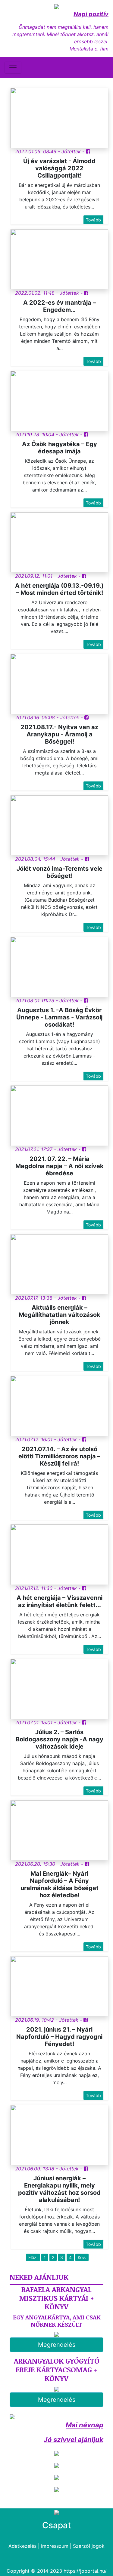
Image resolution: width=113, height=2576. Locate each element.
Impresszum (55, 2546)
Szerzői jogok (89, 2546)
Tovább (93, 220)
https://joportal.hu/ (85, 2571)
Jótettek (71, 151)
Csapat (56, 2525)
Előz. (33, 2257)
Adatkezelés (22, 2546)
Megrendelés (57, 2345)
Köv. (82, 2257)
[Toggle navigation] (13, 68)
